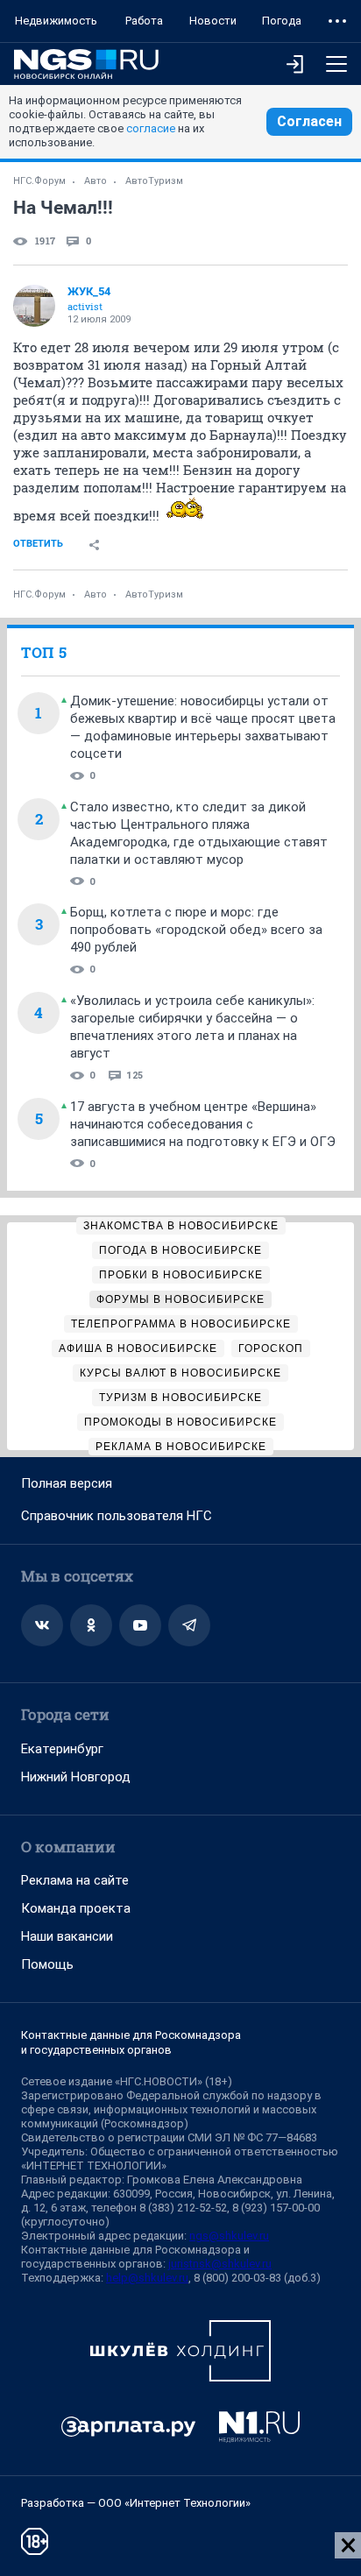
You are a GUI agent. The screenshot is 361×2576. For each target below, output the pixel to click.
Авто (96, 181)
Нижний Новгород (76, 1777)
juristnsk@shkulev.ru (220, 2264)
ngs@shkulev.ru (229, 2236)
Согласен (309, 121)
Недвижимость (56, 21)
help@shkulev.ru (147, 2278)
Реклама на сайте (75, 1880)
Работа (144, 21)
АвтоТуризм (154, 181)
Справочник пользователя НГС (117, 1516)
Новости (213, 21)
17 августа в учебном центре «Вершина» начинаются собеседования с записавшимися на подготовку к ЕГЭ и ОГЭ (203, 1124)
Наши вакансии (67, 1936)
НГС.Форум (39, 181)
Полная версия (67, 1483)
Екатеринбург (62, 1749)
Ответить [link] (38, 544)
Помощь (47, 1964)
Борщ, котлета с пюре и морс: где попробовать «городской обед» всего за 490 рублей (196, 930)
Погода (282, 21)
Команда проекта (76, 1908)
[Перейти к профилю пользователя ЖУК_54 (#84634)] (34, 306)
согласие (151, 128)
